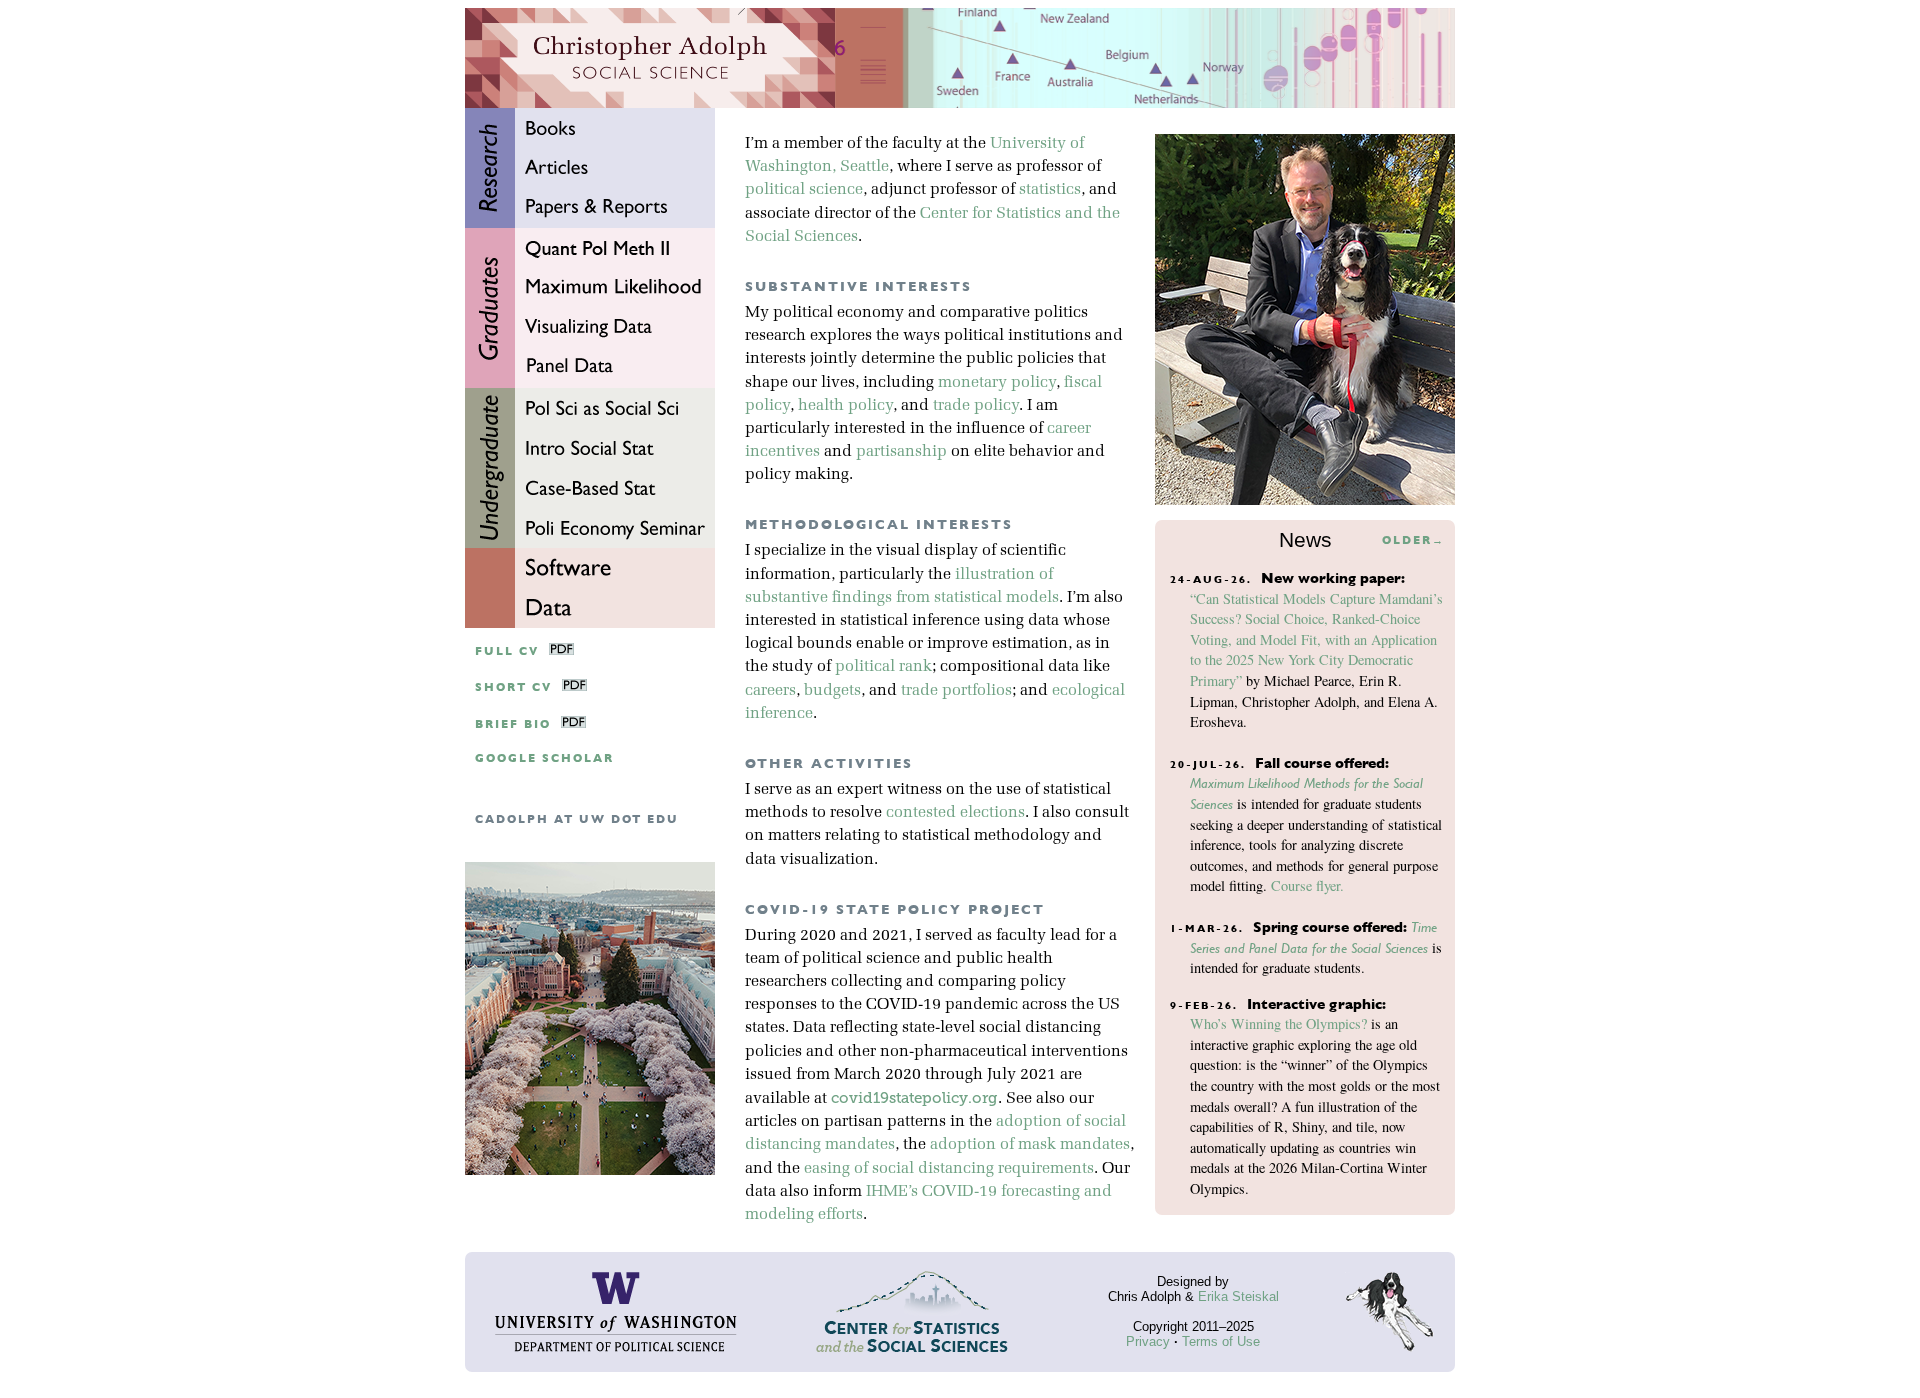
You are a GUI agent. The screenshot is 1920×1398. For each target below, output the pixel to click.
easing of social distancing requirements (949, 1169)
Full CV (507, 651)
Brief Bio (513, 724)
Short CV (513, 687)
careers (770, 691)
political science (804, 190)
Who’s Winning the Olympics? (1278, 1023)
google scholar (544, 758)
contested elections (955, 813)
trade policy (976, 406)
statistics (1050, 190)
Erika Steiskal (1238, 1296)
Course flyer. (1307, 885)
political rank (883, 667)
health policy (845, 406)
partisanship (901, 452)
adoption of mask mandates (1030, 1145)
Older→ (1413, 540)
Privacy (1148, 1341)
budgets (832, 691)
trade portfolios (956, 691)
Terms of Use (1221, 1341)
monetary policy (997, 383)
